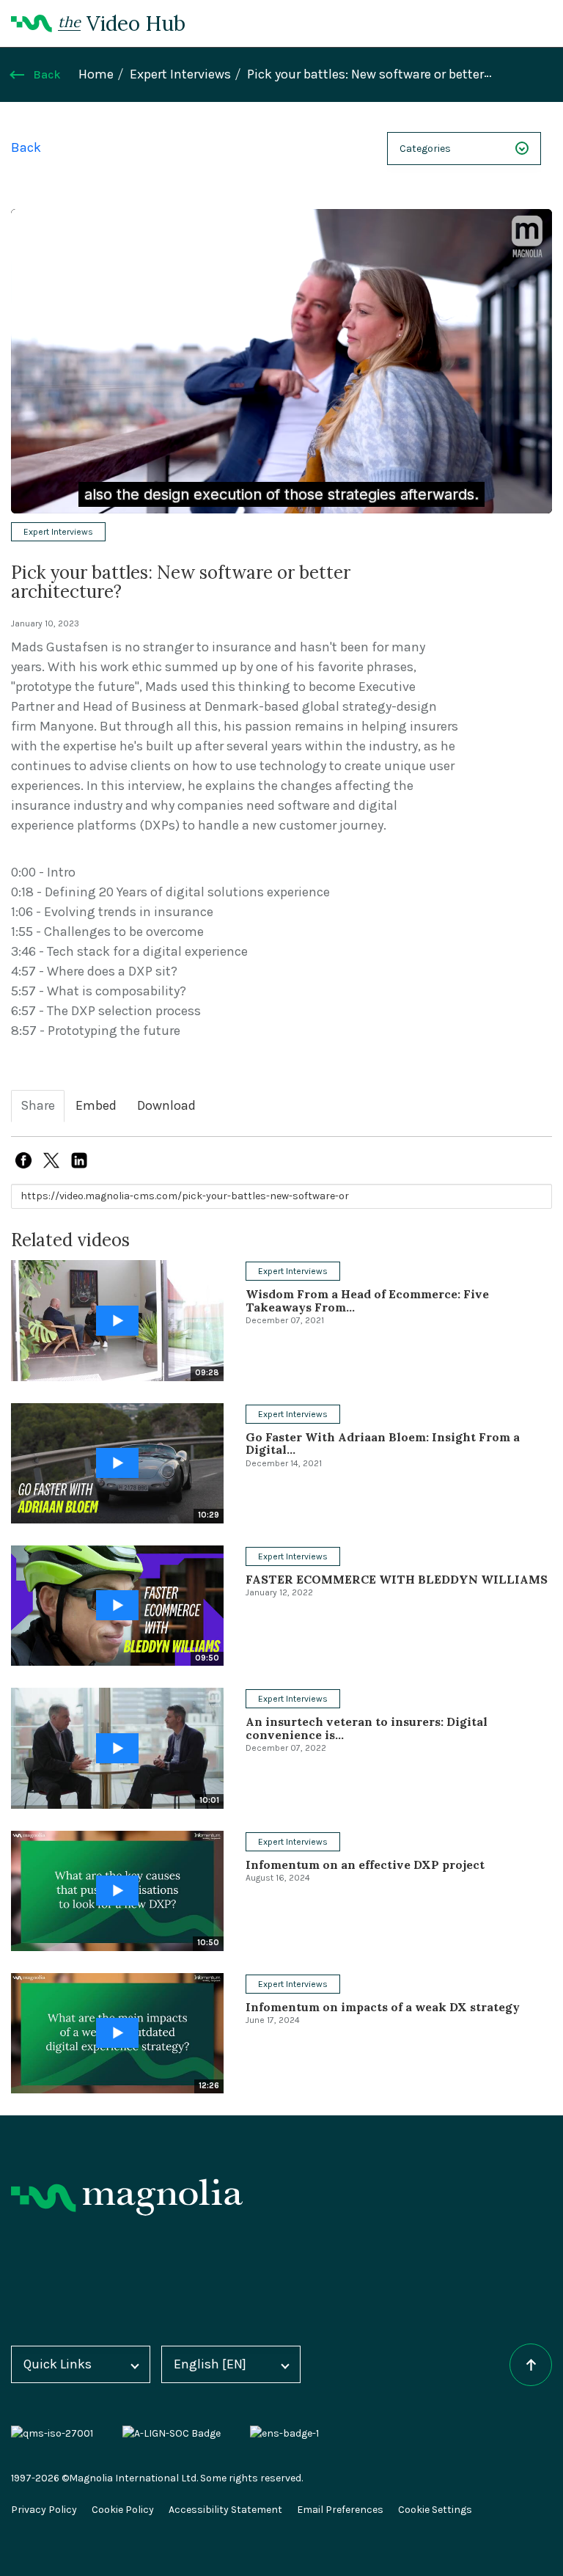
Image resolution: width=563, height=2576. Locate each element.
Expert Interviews (180, 74)
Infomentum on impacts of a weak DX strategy (383, 2007)
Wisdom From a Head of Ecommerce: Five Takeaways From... (367, 1300)
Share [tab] (38, 1106)
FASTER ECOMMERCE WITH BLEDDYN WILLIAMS (397, 1579)
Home (96, 74)
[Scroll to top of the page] (531, 2365)
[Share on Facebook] (23, 1160)
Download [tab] (166, 1106)
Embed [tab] (96, 1106)
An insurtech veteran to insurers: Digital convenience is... (367, 1728)
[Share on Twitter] (51, 1160)
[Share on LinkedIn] (79, 1160)
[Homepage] (127, 2197)
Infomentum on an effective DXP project (365, 1865)
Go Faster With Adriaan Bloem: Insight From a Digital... (383, 1443)
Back (47, 75)
